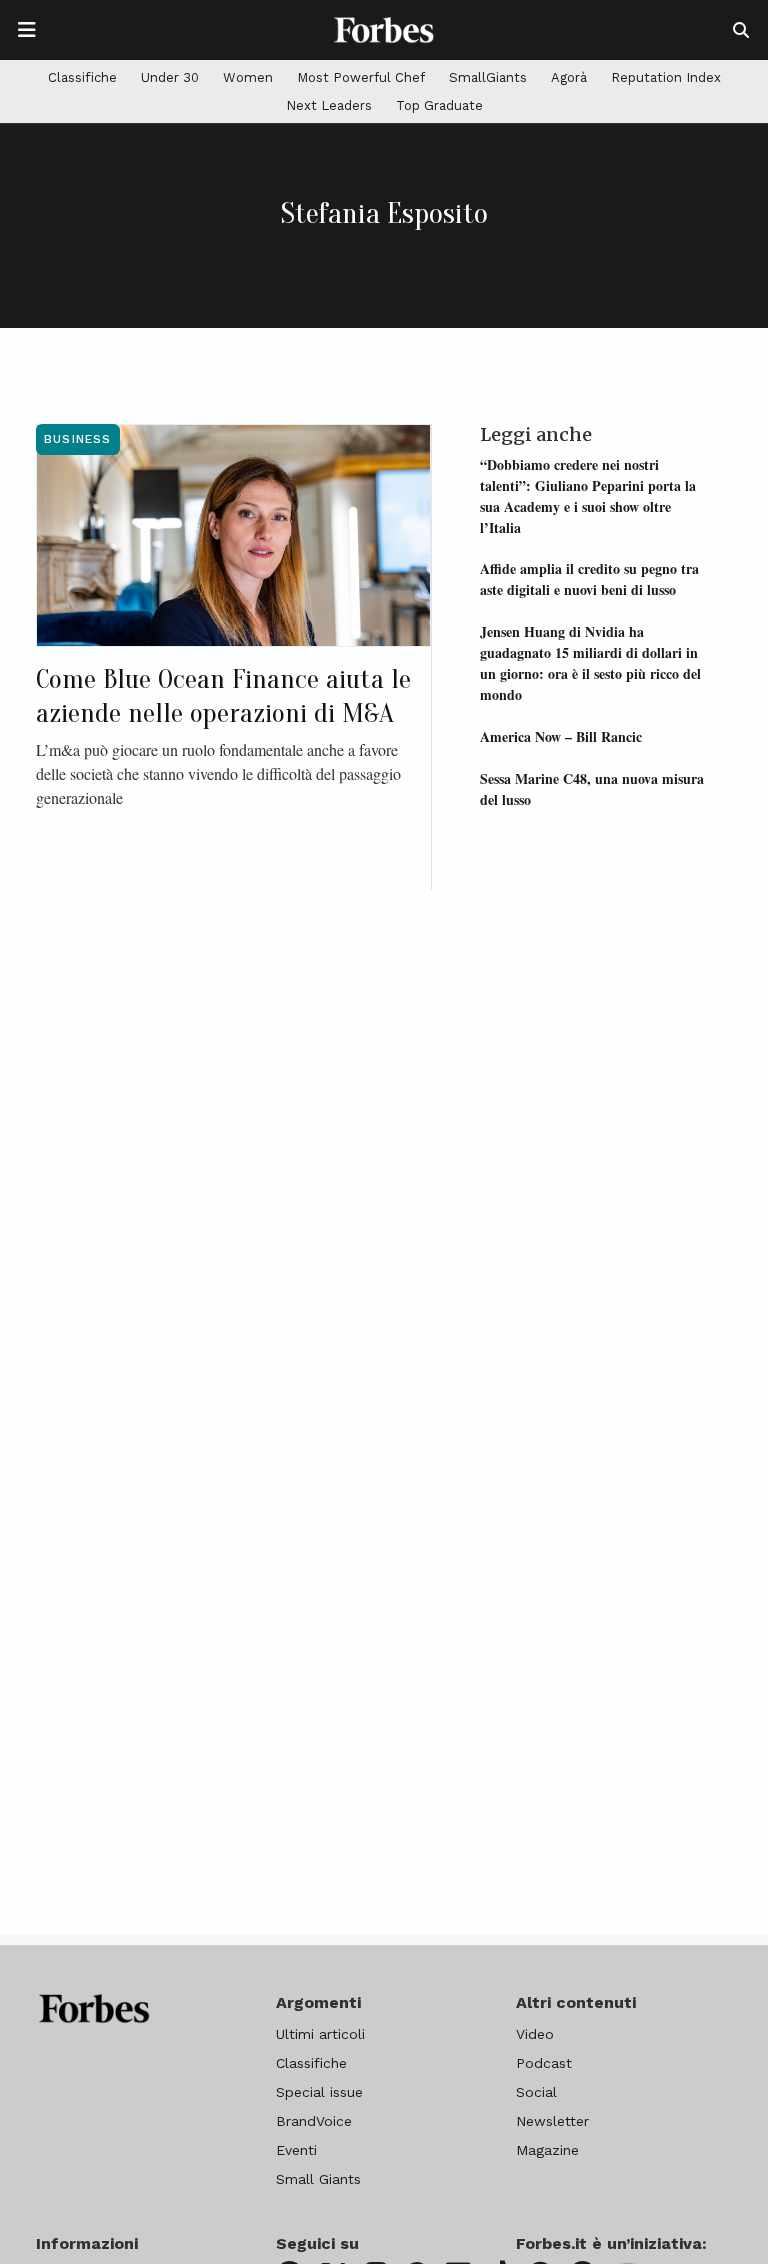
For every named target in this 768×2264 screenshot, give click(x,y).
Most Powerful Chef (361, 77)
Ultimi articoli (320, 2034)
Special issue (319, 2092)
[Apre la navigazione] (27, 30)
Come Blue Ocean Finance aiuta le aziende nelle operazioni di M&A (223, 696)
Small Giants (318, 2179)
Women (248, 77)
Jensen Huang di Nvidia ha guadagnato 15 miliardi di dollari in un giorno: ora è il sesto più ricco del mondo (590, 663)
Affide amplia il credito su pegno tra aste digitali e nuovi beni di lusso (589, 579)
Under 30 (170, 77)
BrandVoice (314, 2121)
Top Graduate (439, 105)
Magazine (547, 2150)
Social (536, 2092)
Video (535, 2034)
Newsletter (552, 2121)
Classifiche (82, 77)
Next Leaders (329, 105)
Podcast (544, 2063)
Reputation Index (666, 77)
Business (78, 439)
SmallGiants (488, 77)
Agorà (569, 77)
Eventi (296, 2150)
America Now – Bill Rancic (561, 736)
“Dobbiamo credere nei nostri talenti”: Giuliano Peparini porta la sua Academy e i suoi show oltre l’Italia (588, 496)
